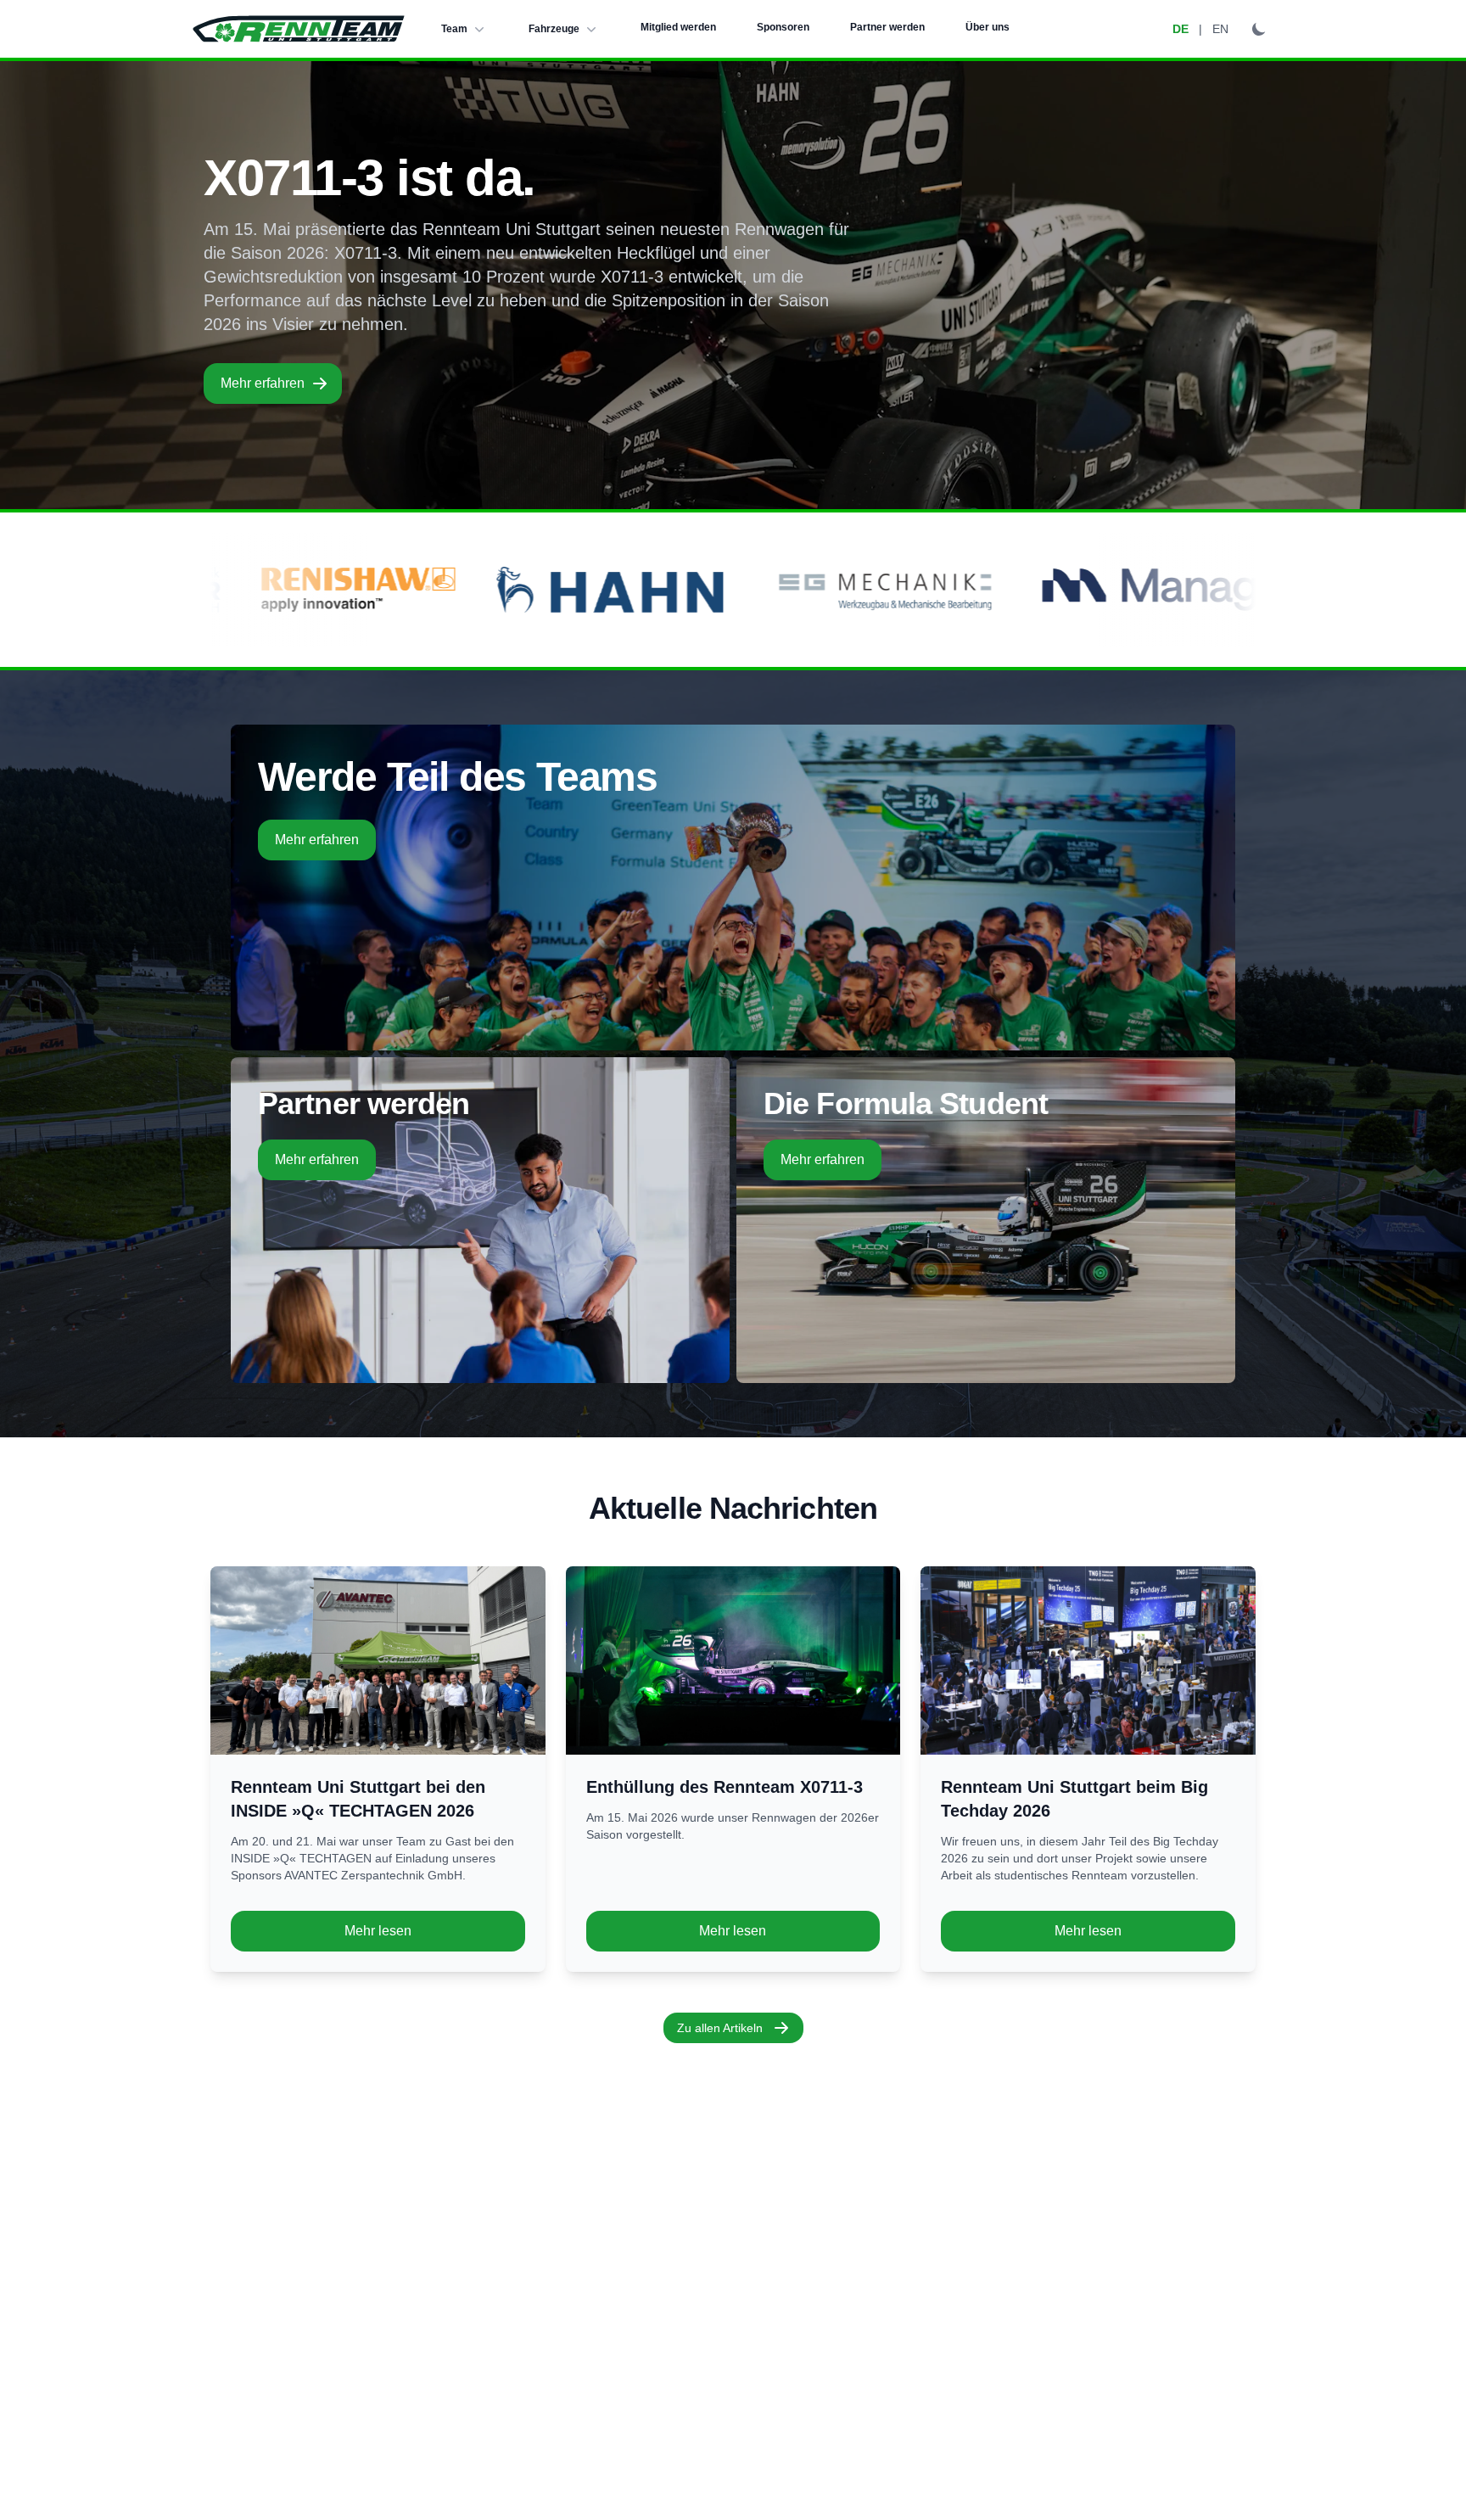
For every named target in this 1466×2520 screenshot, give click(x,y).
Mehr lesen (378, 1931)
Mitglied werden (678, 27)
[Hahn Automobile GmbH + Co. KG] (330, 590)
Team (454, 29)
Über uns (988, 27)
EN (1220, 29)
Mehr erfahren (263, 383)
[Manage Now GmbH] (932, 590)
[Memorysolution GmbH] (1197, 590)
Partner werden (887, 27)
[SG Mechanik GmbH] (603, 590)
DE (1181, 29)
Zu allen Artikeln (720, 2028)
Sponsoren (783, 27)
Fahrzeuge (554, 29)
